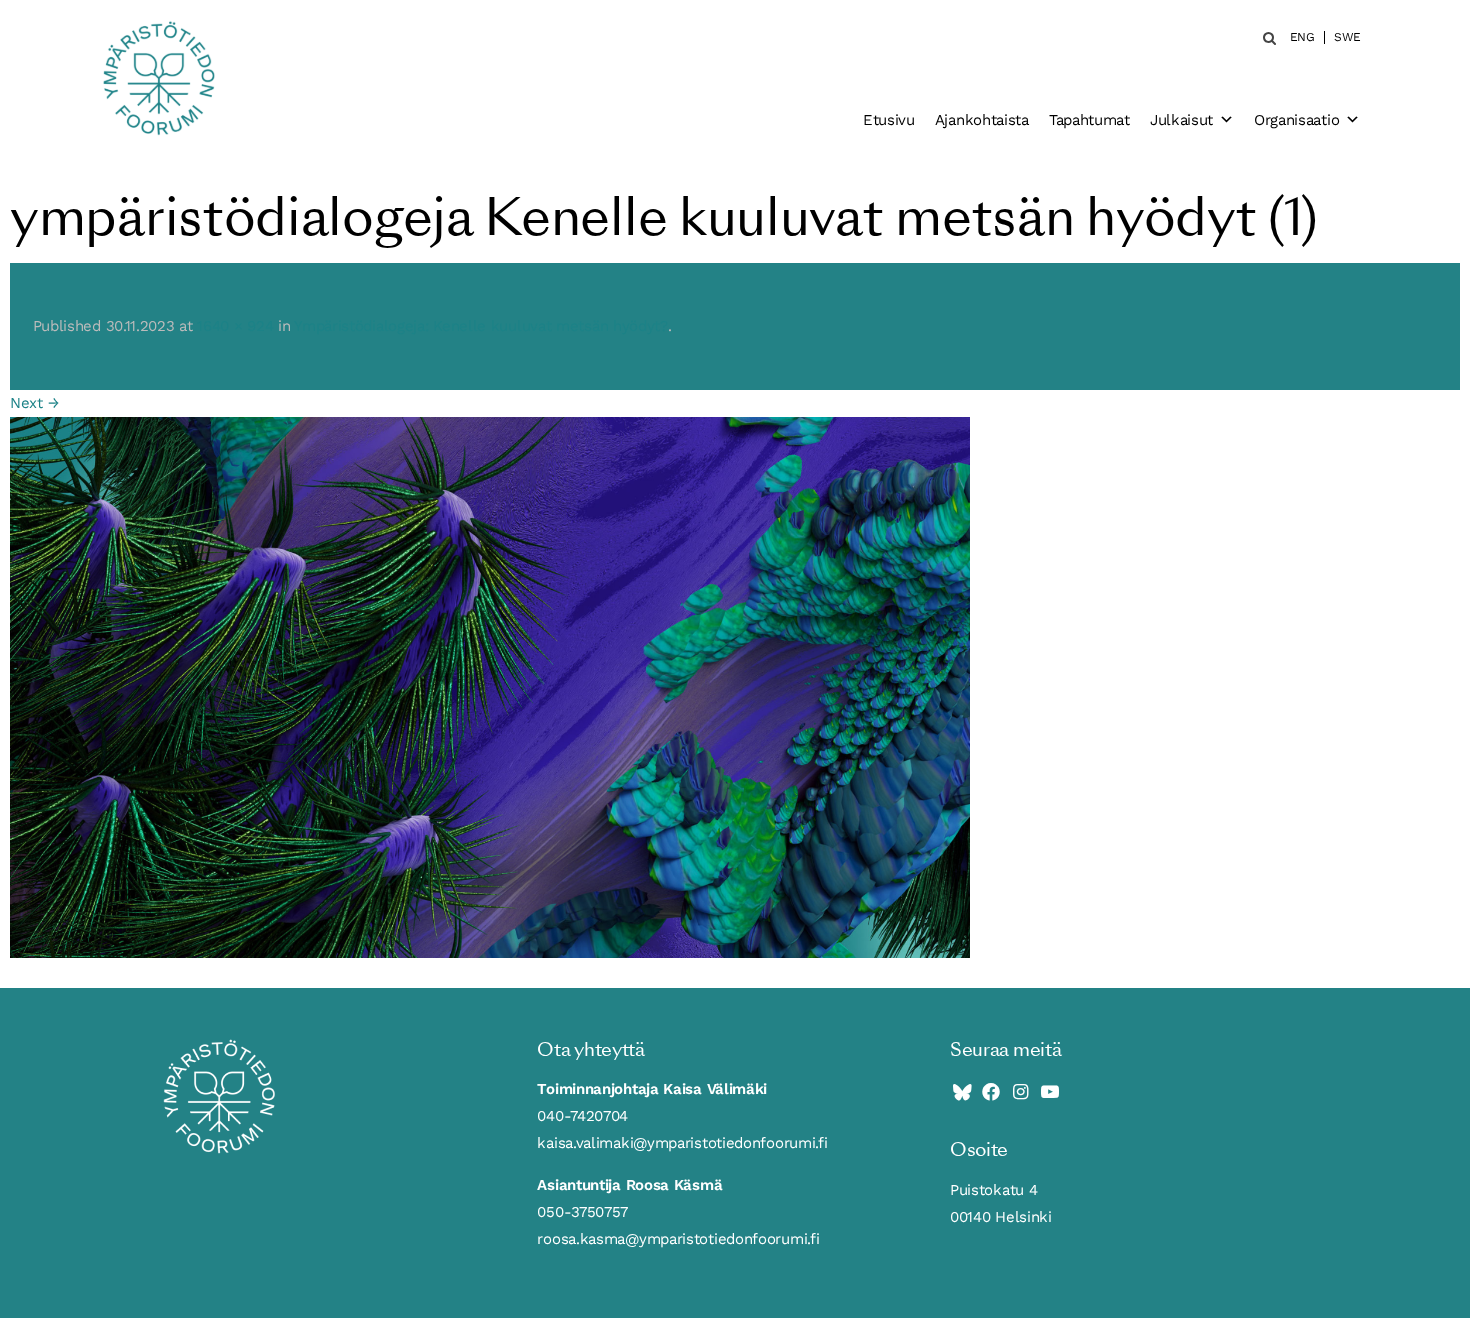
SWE (1347, 37)
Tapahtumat (1089, 120)
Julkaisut (1181, 120)
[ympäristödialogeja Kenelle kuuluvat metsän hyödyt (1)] (490, 686)
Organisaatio (1296, 120)
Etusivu (889, 120)
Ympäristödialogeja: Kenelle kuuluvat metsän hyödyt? (481, 326)
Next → (34, 403)
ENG (1302, 37)
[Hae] (1263, 38)
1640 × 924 (235, 326)
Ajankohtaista (982, 120)
